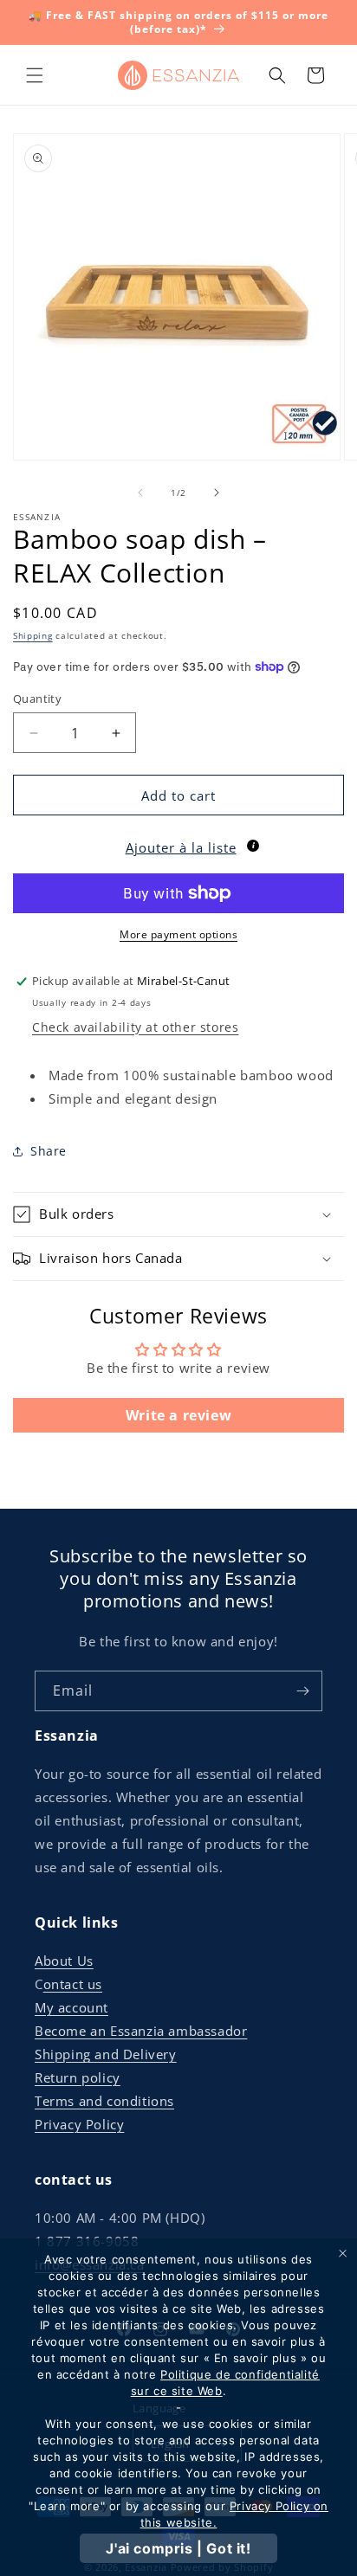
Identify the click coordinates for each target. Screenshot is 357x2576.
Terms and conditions (104, 2101)
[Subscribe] (302, 1691)
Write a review (178, 1415)
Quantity (37, 699)
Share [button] (49, 1151)
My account (71, 2007)
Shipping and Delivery (106, 2054)
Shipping (33, 635)
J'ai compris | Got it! (178, 2548)
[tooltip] (253, 846)
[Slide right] (217, 493)
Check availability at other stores (135, 1027)
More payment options (178, 934)
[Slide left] (140, 493)
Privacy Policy (79, 2124)
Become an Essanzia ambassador (141, 2031)
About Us (64, 1961)
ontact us (73, 1984)
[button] (35, 75)
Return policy (78, 2077)
